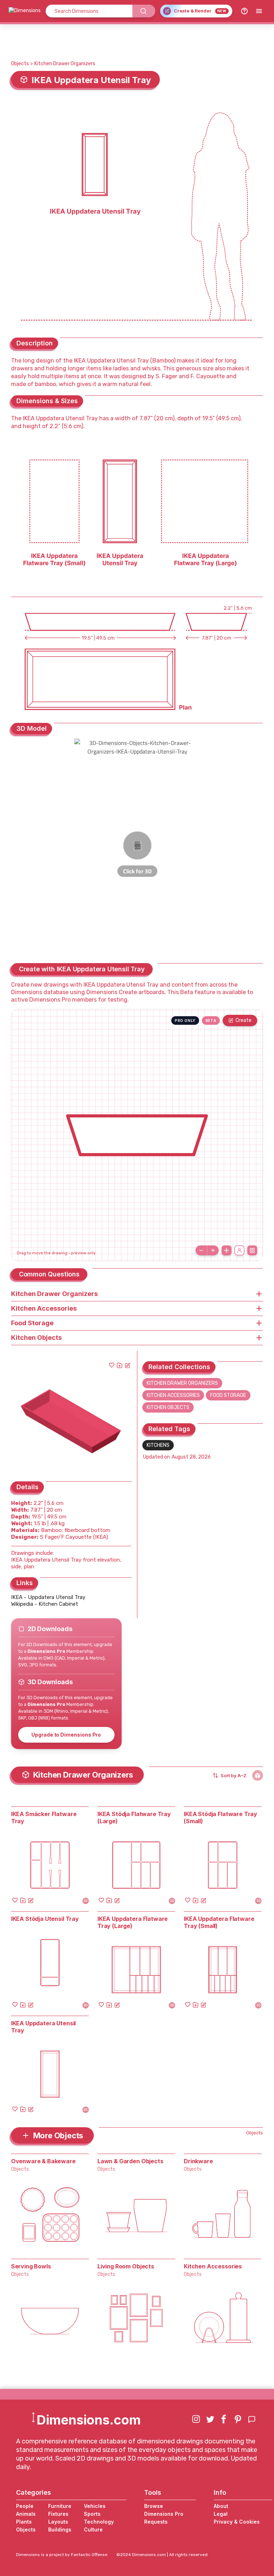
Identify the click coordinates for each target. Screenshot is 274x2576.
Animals (26, 2514)
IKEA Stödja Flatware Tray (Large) (134, 1817)
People (25, 2506)
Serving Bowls (31, 2266)
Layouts (58, 2522)
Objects (20, 64)
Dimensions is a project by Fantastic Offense (62, 2555)
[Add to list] (120, 1365)
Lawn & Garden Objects (130, 2161)
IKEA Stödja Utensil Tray (45, 1919)
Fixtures (58, 2514)
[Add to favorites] (112, 1365)
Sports (92, 2514)
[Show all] (227, 1250)
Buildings (60, 2529)
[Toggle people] (239, 1250)
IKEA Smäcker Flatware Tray (44, 1817)
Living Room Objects (126, 2266)
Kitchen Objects (168, 1407)
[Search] (144, 11)
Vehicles (95, 2506)
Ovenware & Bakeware (43, 2161)
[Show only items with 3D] (258, 1775)
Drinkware (198, 2161)
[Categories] (259, 11)
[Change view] (252, 1250)
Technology (99, 2522)
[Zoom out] (201, 1250)
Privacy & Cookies (237, 2522)
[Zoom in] (213, 1250)
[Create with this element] (127, 1365)
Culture (93, 2529)
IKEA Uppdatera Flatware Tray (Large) (133, 1922)
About (221, 2506)
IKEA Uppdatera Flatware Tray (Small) (219, 1922)
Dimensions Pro (164, 2514)
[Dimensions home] (25, 11)
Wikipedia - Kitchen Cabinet (45, 1604)
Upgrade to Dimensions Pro (66, 1735)
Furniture (60, 2506)
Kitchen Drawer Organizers (65, 64)
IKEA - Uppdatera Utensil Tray (48, 1597)
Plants (24, 2522)
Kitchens (158, 1445)
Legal (221, 2514)
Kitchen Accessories (173, 1395)
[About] (244, 11)
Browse (154, 2506)
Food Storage (228, 1395)
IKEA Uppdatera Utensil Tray (43, 2027)
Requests (156, 2522)
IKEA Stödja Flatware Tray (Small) (220, 1817)
